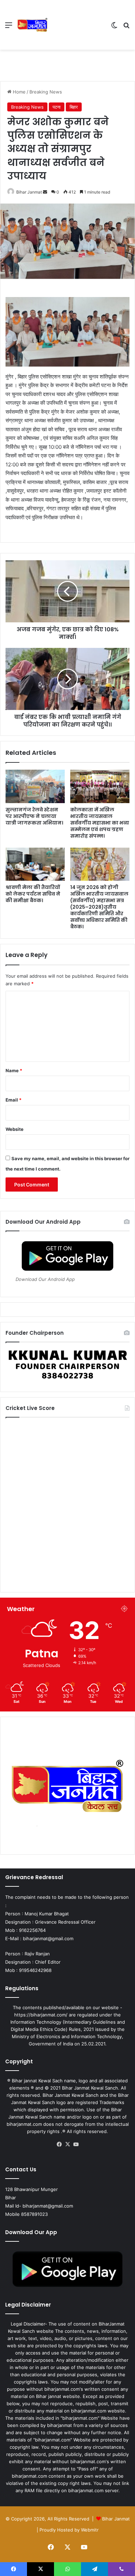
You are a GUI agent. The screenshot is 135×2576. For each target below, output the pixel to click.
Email (13, 1100)
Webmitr (90, 2530)
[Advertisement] (77, 25)
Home (19, 92)
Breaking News (46, 92)
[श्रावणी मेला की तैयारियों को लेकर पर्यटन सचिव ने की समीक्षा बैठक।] (35, 864)
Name (14, 1070)
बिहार (74, 107)
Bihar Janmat (29, 192)
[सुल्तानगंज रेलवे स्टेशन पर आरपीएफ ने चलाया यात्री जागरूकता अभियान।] (35, 786)
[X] (67, 2144)
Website (15, 1129)
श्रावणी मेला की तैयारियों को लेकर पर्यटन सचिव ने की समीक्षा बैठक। (33, 894)
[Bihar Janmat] (33, 25)
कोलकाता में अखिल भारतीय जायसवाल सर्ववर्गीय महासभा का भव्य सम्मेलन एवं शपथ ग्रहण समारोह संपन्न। (100, 823)
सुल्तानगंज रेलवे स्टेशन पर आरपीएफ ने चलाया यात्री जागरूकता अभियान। (34, 816)
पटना (57, 107)
